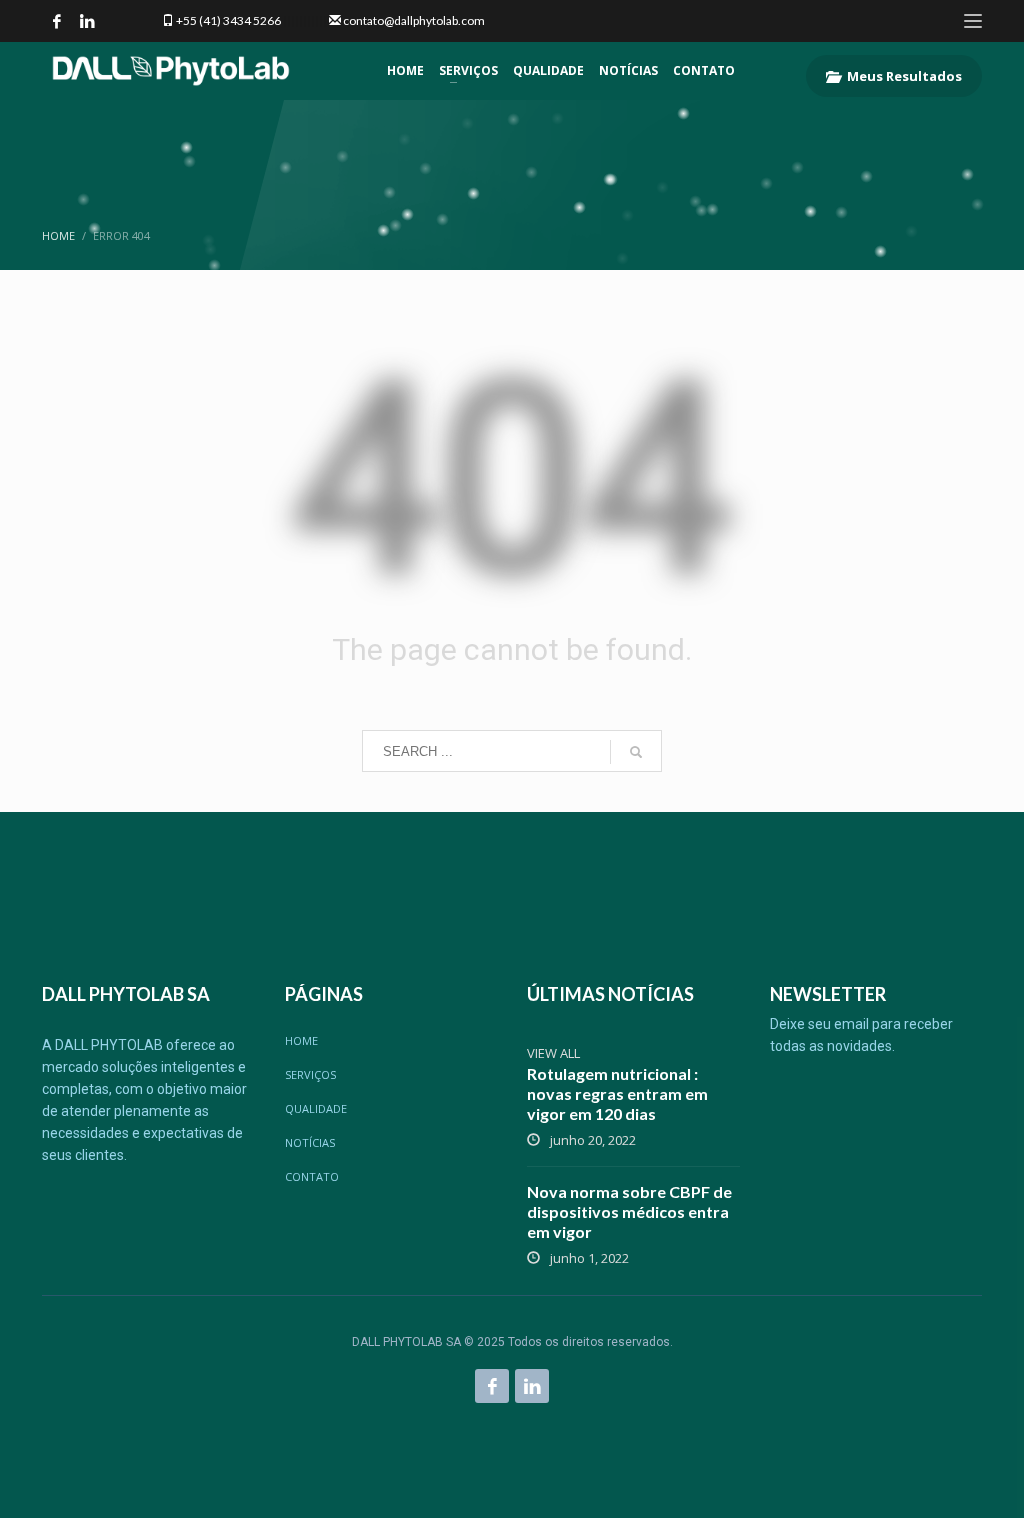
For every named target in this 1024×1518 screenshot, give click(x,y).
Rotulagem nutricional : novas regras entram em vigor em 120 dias (617, 1093)
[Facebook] (57, 21)
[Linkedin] (87, 21)
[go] (636, 752)
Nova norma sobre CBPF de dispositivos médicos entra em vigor (629, 1211)
